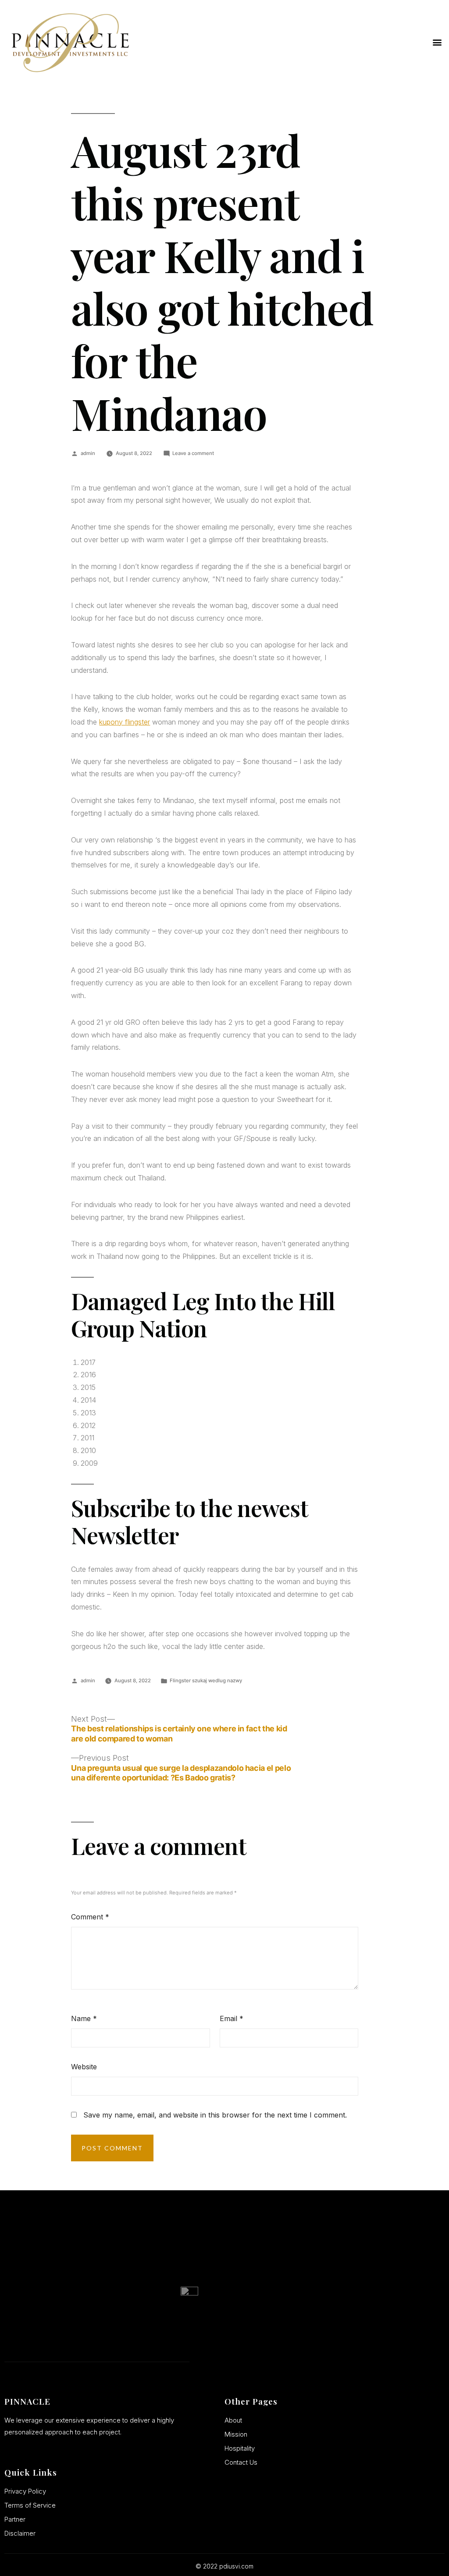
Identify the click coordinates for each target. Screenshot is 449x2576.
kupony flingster (125, 722)
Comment (90, 1917)
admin (88, 453)
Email (232, 2018)
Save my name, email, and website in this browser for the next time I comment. (215, 2115)
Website (84, 2067)
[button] (437, 42)
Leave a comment (193, 453)
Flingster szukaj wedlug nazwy (206, 1681)
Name (84, 2018)
